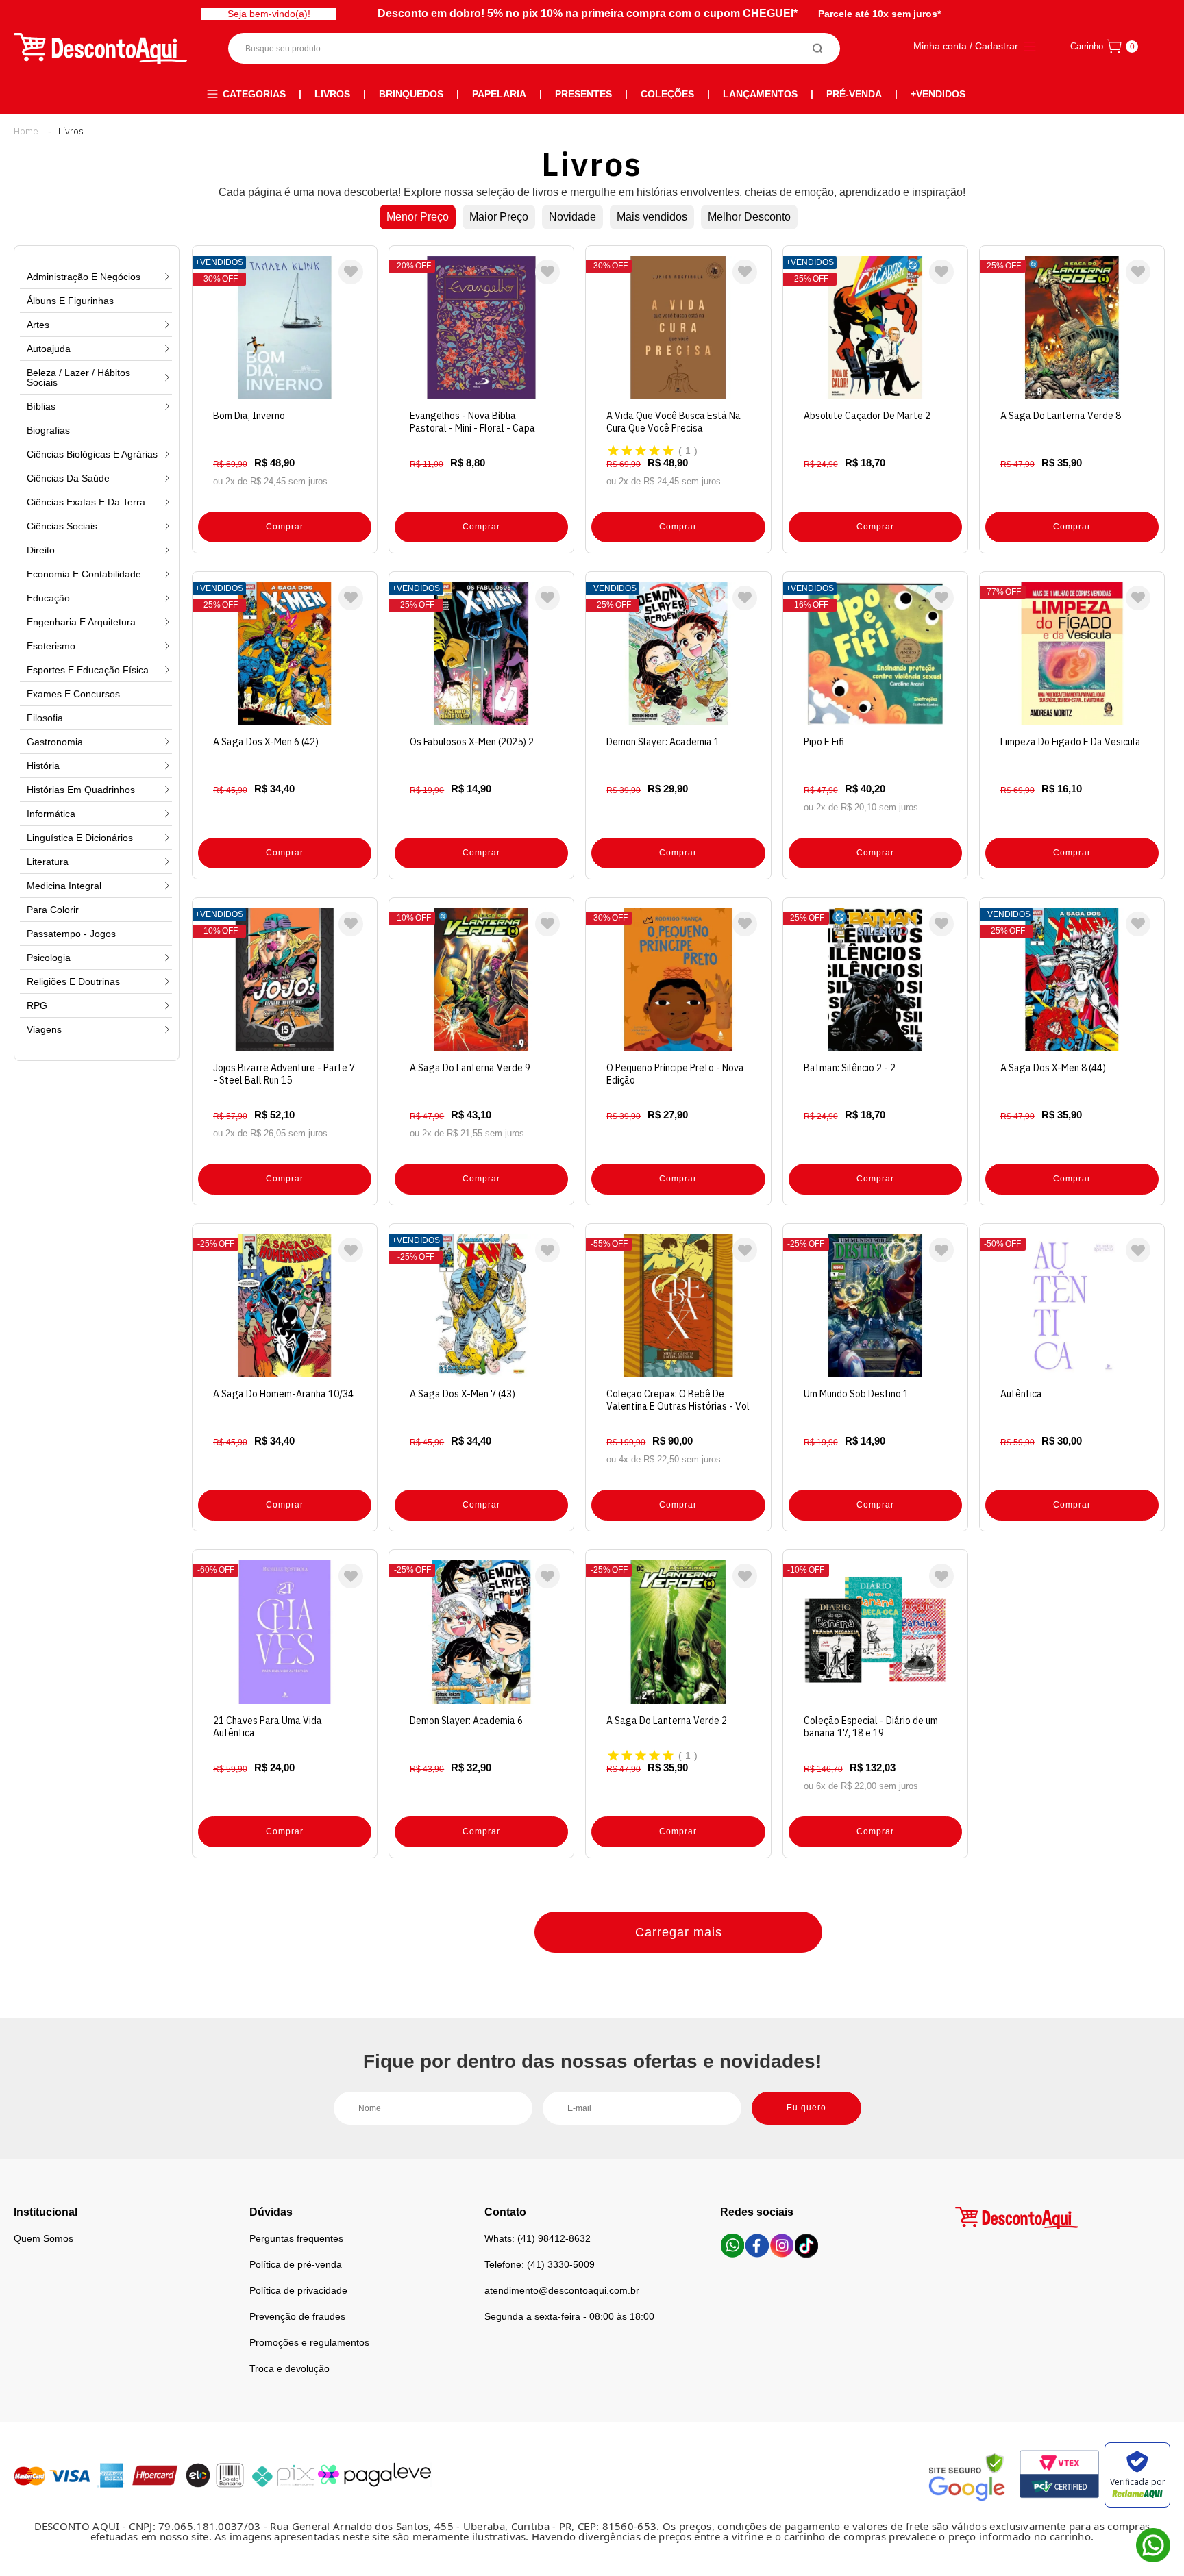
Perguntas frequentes (296, 2238)
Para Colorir (53, 910)
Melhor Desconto (749, 217)
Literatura (48, 862)
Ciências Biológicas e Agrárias (92, 454)
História (43, 766)
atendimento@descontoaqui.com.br (562, 2290)
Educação (48, 598)
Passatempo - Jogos (71, 934)
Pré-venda (854, 94)
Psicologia (49, 958)
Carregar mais (679, 1932)
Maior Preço (499, 217)
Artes (38, 325)
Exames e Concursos (73, 694)
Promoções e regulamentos (309, 2342)
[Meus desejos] (351, 272)
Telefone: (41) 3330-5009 (540, 2264)
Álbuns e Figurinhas (70, 301)
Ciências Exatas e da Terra (86, 502)
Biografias (48, 430)
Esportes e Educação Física (88, 670)
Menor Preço (418, 217)
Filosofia (45, 718)
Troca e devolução (289, 2368)
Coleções (667, 94)
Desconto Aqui (26, 131)
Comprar (285, 527)
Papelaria (499, 94)
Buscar (818, 48)
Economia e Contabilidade (84, 574)
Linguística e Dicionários (80, 838)
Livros (332, 94)
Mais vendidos (652, 217)
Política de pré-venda (296, 2264)
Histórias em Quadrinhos (81, 790)
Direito (41, 550)
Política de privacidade (298, 2290)
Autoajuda (49, 349)
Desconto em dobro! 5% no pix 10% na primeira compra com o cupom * (588, 13)
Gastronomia (55, 742)
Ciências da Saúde (68, 478)
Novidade (572, 217)
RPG (37, 1005)
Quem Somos (44, 2238)
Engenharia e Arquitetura (81, 622)
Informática (51, 814)
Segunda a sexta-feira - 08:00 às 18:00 (569, 2316)
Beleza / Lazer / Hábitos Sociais (78, 377)
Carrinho (1087, 46)
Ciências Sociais (62, 526)
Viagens (44, 1029)
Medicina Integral (64, 886)
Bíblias (41, 406)
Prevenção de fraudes (297, 2316)
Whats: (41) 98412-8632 (538, 2238)
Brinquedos (411, 94)
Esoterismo (51, 646)
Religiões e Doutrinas (73, 981)
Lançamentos (760, 94)
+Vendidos (938, 94)
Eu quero (806, 2108)
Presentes (583, 94)
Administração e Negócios (84, 277)
